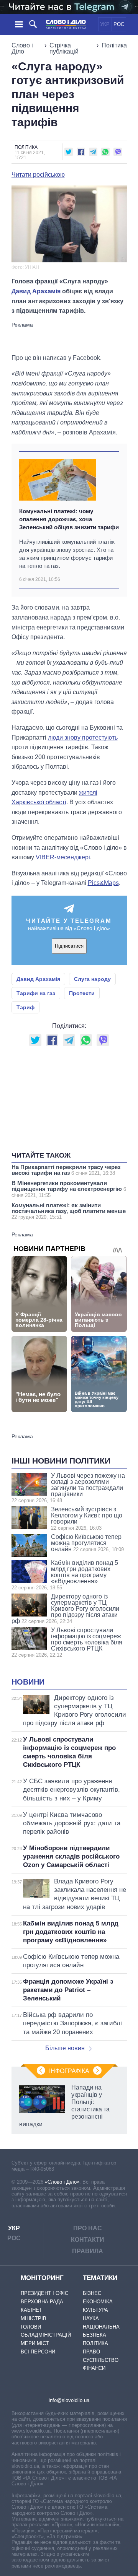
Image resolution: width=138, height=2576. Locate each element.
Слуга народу (92, 979)
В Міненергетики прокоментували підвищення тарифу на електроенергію (69, 1189)
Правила (88, 2251)
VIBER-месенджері (63, 857)
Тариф (25, 1007)
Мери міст (35, 2343)
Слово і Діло (22, 48)
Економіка (98, 2302)
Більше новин (65, 2048)
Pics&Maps (103, 883)
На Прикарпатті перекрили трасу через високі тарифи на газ (66, 1170)
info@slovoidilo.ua (69, 2400)
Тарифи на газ (36, 993)
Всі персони (38, 2352)
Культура (95, 2310)
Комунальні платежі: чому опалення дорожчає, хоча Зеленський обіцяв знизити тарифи (69, 519)
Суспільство (101, 2360)
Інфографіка (69, 2071)
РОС (119, 24)
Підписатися (69, 946)
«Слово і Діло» (62, 2182)
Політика (114, 45)
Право (91, 2352)
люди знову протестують (83, 738)
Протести (82, 993)
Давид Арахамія (36, 291)
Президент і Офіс (44, 2293)
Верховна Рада (42, 2302)
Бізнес (92, 2293)
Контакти (88, 2240)
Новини (28, 1682)
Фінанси (94, 2368)
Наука (91, 2318)
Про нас (88, 2228)
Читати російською (38, 175)
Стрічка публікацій (64, 48)
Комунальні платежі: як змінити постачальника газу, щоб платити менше (69, 1211)
